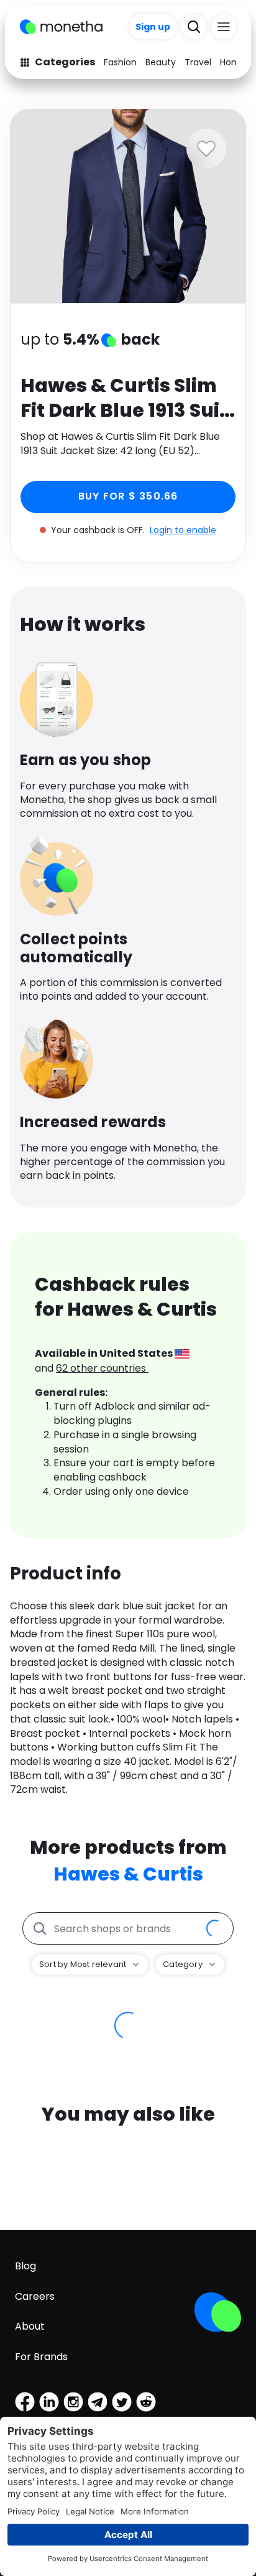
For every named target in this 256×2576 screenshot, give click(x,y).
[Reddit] (146, 2402)
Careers (35, 2296)
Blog (25, 2266)
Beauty (161, 62)
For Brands (41, 2357)
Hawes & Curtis (128, 1874)
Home (233, 62)
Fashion (120, 62)
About (30, 2326)
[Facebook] (25, 2402)
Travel (198, 62)
